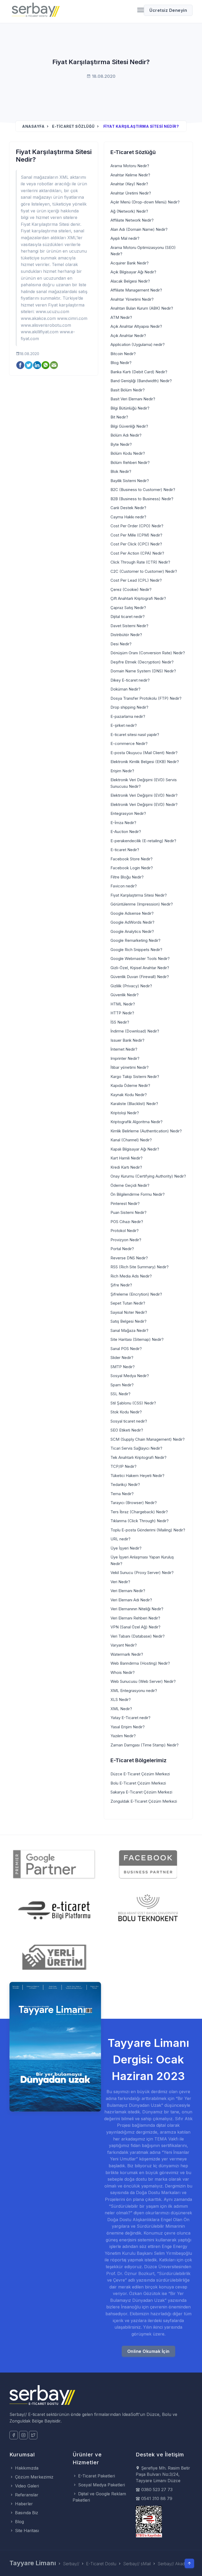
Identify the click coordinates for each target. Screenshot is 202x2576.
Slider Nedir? (122, 1358)
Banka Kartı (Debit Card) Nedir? (139, 372)
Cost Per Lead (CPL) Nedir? (136, 580)
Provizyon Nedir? (126, 1240)
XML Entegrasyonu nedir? (134, 1691)
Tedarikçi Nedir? (125, 1484)
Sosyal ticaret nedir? (129, 1421)
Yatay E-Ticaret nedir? (130, 1718)
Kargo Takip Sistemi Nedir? (135, 1077)
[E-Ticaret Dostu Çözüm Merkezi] (36, 11)
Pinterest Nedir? (125, 1203)
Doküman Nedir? (125, 689)
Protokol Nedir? (125, 1231)
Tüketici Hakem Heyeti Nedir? (137, 1476)
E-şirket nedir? (124, 725)
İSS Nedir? (120, 1022)
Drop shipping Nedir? (129, 707)
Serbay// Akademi (175, 2564)
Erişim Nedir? (122, 771)
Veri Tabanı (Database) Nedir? (138, 1636)
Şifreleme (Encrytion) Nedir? (136, 1294)
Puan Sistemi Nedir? (128, 1212)
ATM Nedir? (121, 317)
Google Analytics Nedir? (132, 931)
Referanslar (26, 2495)
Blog (19, 2522)
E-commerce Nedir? (129, 743)
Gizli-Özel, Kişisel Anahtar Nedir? (140, 968)
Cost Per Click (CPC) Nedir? (136, 544)
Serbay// (71, 2564)
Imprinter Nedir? (125, 1058)
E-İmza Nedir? (123, 823)
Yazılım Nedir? (123, 1736)
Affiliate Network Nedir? (132, 220)
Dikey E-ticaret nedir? (130, 680)
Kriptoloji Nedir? (125, 1113)
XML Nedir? (121, 1709)
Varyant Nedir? (124, 1645)
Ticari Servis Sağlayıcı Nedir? (136, 1448)
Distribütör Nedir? (126, 635)
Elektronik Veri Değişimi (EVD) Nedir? (144, 795)
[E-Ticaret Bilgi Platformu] (54, 1910)
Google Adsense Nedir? (132, 913)
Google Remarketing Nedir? (135, 940)
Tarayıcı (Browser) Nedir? (134, 1503)
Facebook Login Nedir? (132, 868)
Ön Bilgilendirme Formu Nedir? (138, 1194)
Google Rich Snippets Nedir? (136, 950)
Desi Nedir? (121, 644)
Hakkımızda (26, 2468)
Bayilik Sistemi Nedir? (130, 481)
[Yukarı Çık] (189, 2563)
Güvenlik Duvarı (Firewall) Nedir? (140, 977)
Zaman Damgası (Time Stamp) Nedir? (145, 1745)
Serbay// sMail (137, 2564)
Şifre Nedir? (121, 1285)
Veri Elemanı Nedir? (128, 1591)
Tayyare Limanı (33, 2563)
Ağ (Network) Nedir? (129, 211)
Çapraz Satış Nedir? (128, 608)
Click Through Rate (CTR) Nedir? (140, 562)
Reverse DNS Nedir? (129, 1258)
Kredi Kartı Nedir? (126, 1167)
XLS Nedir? (121, 1700)
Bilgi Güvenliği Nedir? (129, 426)
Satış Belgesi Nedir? (128, 1321)
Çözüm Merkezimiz (34, 2477)
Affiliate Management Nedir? (136, 290)
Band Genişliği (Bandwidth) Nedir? (141, 381)
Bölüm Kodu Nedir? (128, 453)
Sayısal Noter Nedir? (129, 1312)
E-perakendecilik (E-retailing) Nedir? (143, 841)
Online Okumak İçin (148, 2351)
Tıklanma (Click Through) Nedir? (140, 1521)
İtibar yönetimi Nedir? (130, 1067)
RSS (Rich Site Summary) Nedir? (140, 1267)
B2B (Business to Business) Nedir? (142, 499)
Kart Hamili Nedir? (127, 1158)
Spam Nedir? (122, 1385)
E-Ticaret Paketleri (96, 2476)
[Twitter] (33, 2435)
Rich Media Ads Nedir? (131, 1276)
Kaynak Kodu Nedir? (129, 1095)
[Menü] (139, 10)
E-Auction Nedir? (126, 832)
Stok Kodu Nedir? (126, 1412)
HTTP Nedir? (122, 1013)
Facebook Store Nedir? (132, 859)
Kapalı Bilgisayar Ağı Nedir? (135, 1149)
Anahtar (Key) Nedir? (129, 184)
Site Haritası (26, 2531)
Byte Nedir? (121, 444)
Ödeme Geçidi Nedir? (130, 1185)
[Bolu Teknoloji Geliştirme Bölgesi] (148, 1910)
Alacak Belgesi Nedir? (130, 281)
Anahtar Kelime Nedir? (130, 175)
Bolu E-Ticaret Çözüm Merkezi (138, 1783)
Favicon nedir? (124, 886)
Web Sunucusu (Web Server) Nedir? (143, 1681)
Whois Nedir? (123, 1672)
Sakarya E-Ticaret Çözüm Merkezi (141, 1792)
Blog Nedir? (121, 363)
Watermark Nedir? (127, 1654)
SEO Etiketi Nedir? (127, 1430)
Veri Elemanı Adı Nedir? (131, 1600)
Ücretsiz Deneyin (168, 10)
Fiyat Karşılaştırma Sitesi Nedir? (139, 895)
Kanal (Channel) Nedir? (131, 1140)
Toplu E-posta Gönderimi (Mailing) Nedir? (148, 1530)
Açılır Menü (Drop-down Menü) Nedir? (145, 202)
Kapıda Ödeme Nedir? (130, 1085)
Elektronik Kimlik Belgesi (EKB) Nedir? (145, 762)
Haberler (23, 2504)
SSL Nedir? (120, 1394)
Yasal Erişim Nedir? (128, 1727)
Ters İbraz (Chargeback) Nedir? (139, 1512)
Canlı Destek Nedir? (128, 508)
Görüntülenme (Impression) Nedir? (142, 904)
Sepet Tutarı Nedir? (128, 1303)
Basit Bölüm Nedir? (128, 390)
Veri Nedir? (120, 1582)
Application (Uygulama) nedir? (138, 344)
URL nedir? (120, 1539)
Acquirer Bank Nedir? (130, 263)
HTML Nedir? (123, 1004)
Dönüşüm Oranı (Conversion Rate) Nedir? (148, 653)
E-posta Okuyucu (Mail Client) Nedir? (144, 753)
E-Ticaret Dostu (101, 2564)
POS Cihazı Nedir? (127, 1222)
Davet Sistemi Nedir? (129, 626)
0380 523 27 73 (156, 2490)
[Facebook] (14, 2435)
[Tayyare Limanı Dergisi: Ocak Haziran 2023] (55, 2046)
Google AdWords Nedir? (132, 922)
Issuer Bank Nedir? (127, 1040)
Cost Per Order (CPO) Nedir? (137, 526)
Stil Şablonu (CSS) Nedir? (133, 1403)
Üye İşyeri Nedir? (126, 1548)
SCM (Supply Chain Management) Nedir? (148, 1439)
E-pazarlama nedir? (128, 716)
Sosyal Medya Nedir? (130, 1376)
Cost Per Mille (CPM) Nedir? (136, 535)
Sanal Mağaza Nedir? (129, 1330)
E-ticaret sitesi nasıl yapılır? (135, 735)
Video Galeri (26, 2486)
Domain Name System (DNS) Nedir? (143, 671)
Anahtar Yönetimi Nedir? (132, 299)
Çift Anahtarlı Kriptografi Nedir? (138, 598)
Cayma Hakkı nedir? (128, 517)
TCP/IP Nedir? (123, 1466)
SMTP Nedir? (123, 1367)
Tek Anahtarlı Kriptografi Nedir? (138, 1457)
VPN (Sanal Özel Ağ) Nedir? (135, 1627)
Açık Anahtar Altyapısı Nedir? (136, 326)
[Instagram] (23, 2435)
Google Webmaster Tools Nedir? (140, 959)
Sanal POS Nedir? (126, 1349)
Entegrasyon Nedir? (128, 813)
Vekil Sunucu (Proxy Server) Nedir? (142, 1573)
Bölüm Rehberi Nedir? (130, 462)
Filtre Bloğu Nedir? (127, 877)
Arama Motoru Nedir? (130, 166)
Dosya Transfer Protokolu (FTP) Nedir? (146, 698)
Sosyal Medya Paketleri (101, 2485)
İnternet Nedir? (124, 1049)
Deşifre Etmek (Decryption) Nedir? (142, 662)
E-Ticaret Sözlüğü (73, 126)
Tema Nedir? (122, 1494)
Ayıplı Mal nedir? (125, 238)
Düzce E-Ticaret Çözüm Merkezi (140, 1774)
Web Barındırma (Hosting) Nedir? (140, 1663)
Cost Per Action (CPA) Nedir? (137, 553)
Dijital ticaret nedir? (128, 617)
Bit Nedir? (119, 417)
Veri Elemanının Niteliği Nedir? (137, 1609)
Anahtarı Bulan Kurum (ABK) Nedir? (142, 308)
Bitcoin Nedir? (123, 354)
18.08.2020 (29, 354)
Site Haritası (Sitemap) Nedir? (137, 1339)
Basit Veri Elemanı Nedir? (133, 399)
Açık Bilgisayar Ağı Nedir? (133, 272)
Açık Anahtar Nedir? (128, 336)
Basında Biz (26, 2513)
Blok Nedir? (121, 471)
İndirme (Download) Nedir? (135, 1031)
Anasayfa (33, 126)
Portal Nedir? (122, 1249)
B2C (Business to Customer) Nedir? (143, 490)
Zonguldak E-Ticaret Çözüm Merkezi (144, 1801)
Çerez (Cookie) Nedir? (131, 589)
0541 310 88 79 (156, 2498)
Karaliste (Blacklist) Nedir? (134, 1104)
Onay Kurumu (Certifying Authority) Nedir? (148, 1176)
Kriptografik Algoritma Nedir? (137, 1122)
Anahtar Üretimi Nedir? (131, 193)
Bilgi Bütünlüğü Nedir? (130, 408)
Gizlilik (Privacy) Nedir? (131, 986)
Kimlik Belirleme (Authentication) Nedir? (146, 1131)
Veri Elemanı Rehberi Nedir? (135, 1618)
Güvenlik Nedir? (125, 995)
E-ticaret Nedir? (125, 850)
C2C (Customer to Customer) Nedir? (144, 571)
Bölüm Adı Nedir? (126, 435)
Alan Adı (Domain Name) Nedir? (139, 229)
